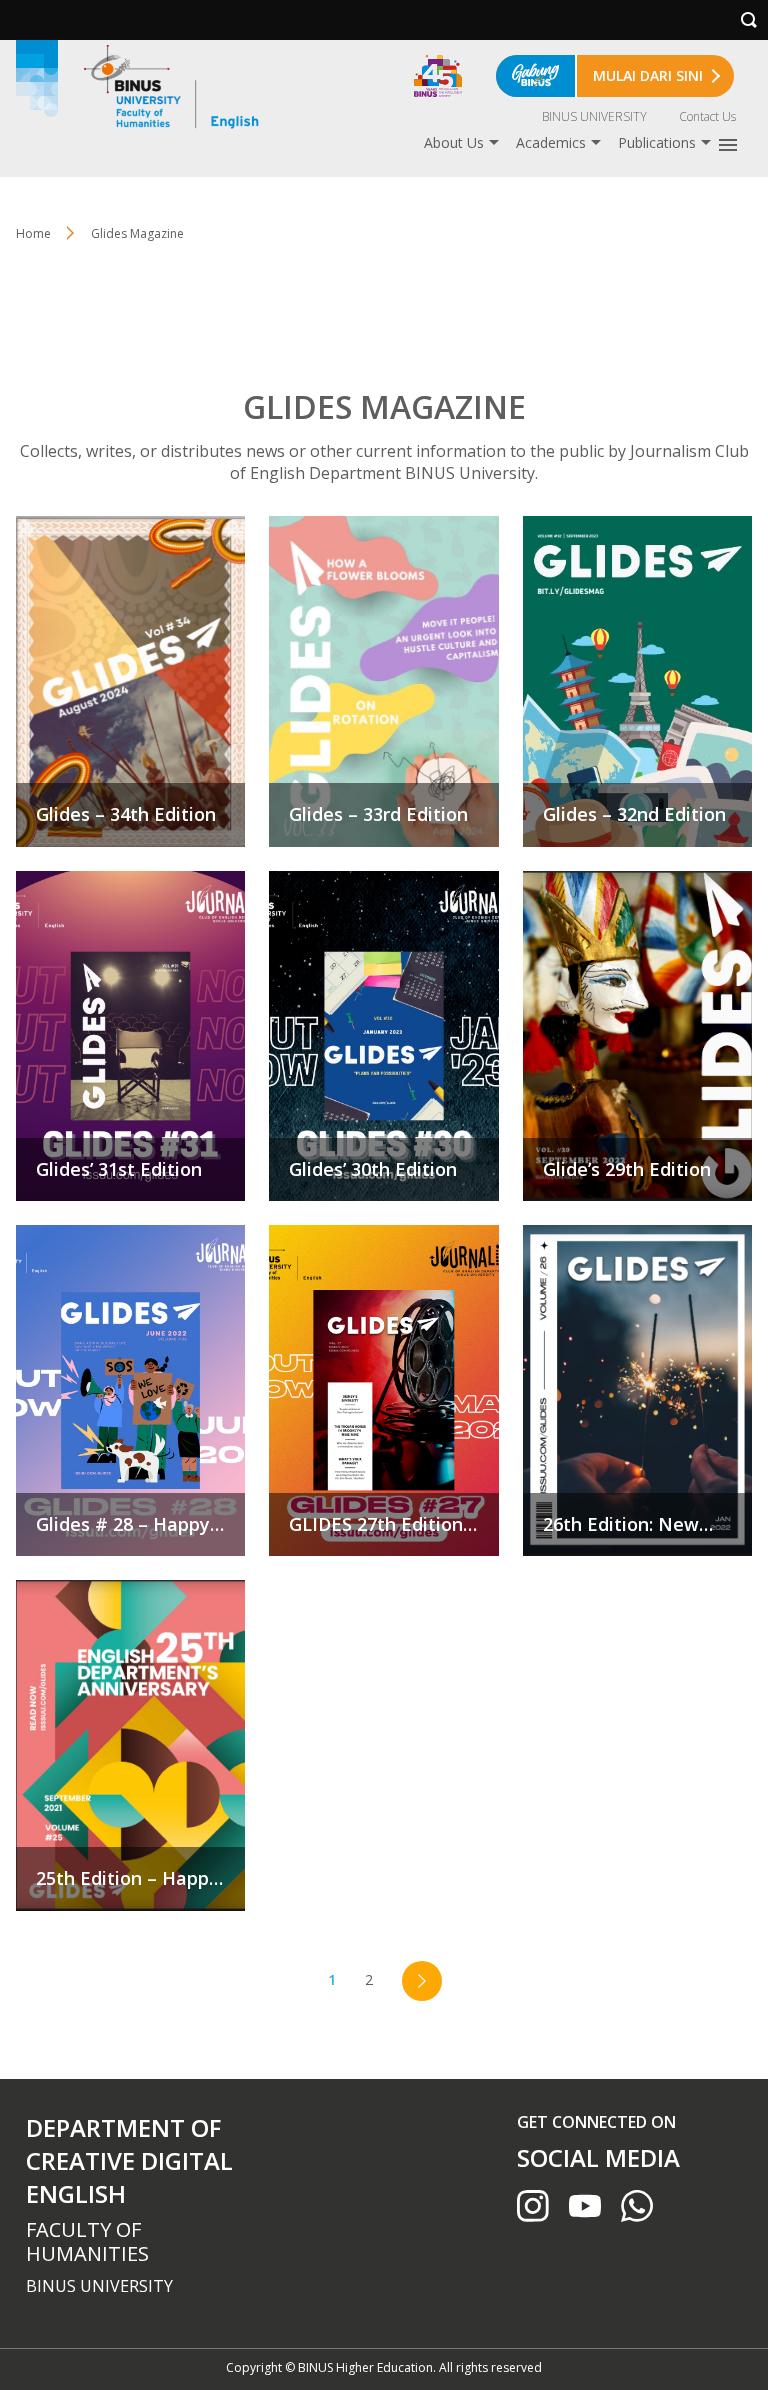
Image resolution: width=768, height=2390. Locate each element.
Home (33, 233)
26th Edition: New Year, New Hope (637, 1390)
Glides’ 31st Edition (130, 1036)
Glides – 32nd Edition (637, 681)
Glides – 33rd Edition (383, 681)
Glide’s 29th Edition (637, 1036)
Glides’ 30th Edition (383, 1036)
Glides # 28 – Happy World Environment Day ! (130, 1390)
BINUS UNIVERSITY (594, 116)
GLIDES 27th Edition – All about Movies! (383, 1390)
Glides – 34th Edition (130, 681)
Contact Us (707, 116)
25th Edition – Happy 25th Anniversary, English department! (130, 1745)
